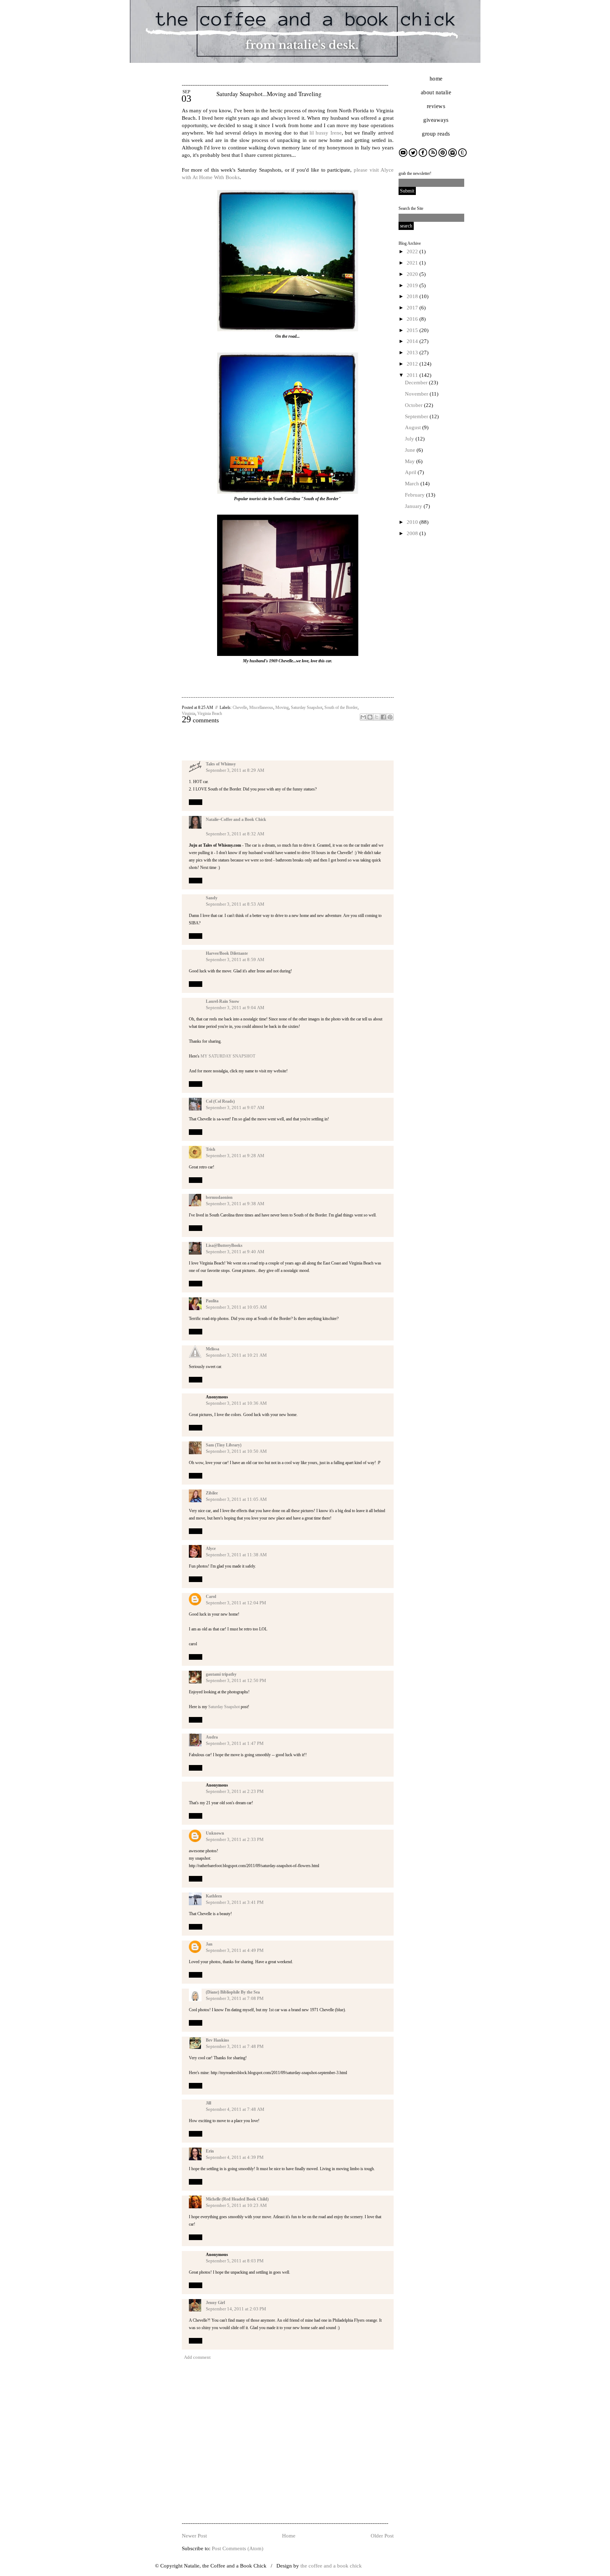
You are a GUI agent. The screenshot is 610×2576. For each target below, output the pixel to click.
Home (289, 2536)
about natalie (436, 92)
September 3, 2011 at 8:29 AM (235, 770)
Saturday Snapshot (307, 707)
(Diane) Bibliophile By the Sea (233, 1992)
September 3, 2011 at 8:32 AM (235, 834)
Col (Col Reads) (220, 1101)
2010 (413, 522)
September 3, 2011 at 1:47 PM (235, 1743)
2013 (413, 353)
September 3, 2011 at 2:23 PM (235, 1791)
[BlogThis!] (370, 717)
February (415, 495)
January (414, 506)
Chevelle (240, 707)
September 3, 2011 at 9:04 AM (235, 1008)
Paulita (212, 1301)
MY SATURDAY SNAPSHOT (228, 1056)
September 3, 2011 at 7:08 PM (235, 1998)
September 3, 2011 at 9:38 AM (235, 1204)
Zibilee (212, 1493)
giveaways (436, 120)
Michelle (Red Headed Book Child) (237, 2199)
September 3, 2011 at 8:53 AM (235, 904)
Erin (210, 2151)
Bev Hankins (217, 2040)
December (417, 383)
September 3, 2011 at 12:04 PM (236, 1603)
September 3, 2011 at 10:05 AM (236, 1307)
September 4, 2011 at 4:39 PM (235, 2157)
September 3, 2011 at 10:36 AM (236, 1403)
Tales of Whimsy (221, 764)
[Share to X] (377, 717)
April (411, 472)
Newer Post (194, 2536)
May (411, 461)
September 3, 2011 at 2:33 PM (235, 1839)
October (414, 405)
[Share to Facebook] (383, 717)
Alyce (211, 1548)
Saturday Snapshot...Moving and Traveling (269, 94)
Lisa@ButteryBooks (224, 1245)
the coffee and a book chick (331, 2566)
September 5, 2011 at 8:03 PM (235, 2261)
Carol (211, 1597)
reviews (436, 106)
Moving (282, 707)
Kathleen (214, 1896)
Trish (211, 1149)
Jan (209, 1944)
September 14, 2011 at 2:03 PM (236, 2309)
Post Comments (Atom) (238, 2548)
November (417, 394)
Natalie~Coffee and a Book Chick (236, 819)
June (411, 450)
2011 (413, 375)
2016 (413, 319)
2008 (413, 533)
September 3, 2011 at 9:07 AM (235, 1108)
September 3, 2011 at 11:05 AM (236, 1499)
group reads (436, 134)
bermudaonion (219, 1197)
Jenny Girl (215, 2303)
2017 (413, 308)
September (417, 416)
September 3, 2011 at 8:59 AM (235, 960)
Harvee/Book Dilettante (227, 953)
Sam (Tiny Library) (224, 1445)
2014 (413, 341)
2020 (413, 274)
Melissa (213, 1349)
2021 (413, 263)
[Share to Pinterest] (390, 717)
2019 (413, 285)
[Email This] (363, 717)
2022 (413, 251)
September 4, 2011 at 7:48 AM (235, 2109)
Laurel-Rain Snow (223, 1001)
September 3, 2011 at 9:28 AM (235, 1156)
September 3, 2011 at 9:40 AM (235, 1252)
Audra (212, 1737)
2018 (413, 296)
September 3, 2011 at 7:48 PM (235, 2046)
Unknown (215, 1833)
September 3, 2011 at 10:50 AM (236, 1451)
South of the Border (341, 707)
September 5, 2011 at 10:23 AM (236, 2205)
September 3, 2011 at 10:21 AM (236, 1355)
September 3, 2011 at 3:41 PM (235, 1902)
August (414, 427)
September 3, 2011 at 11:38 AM (236, 1555)
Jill (208, 2103)
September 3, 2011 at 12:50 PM (236, 1680)
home (436, 79)
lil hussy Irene (326, 133)
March (413, 484)
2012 (413, 364)
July (410, 439)
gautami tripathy (221, 1674)
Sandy (212, 898)
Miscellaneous (261, 707)
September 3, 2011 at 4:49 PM (235, 1950)
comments (200, 720)
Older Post (382, 2536)
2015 (413, 330)
